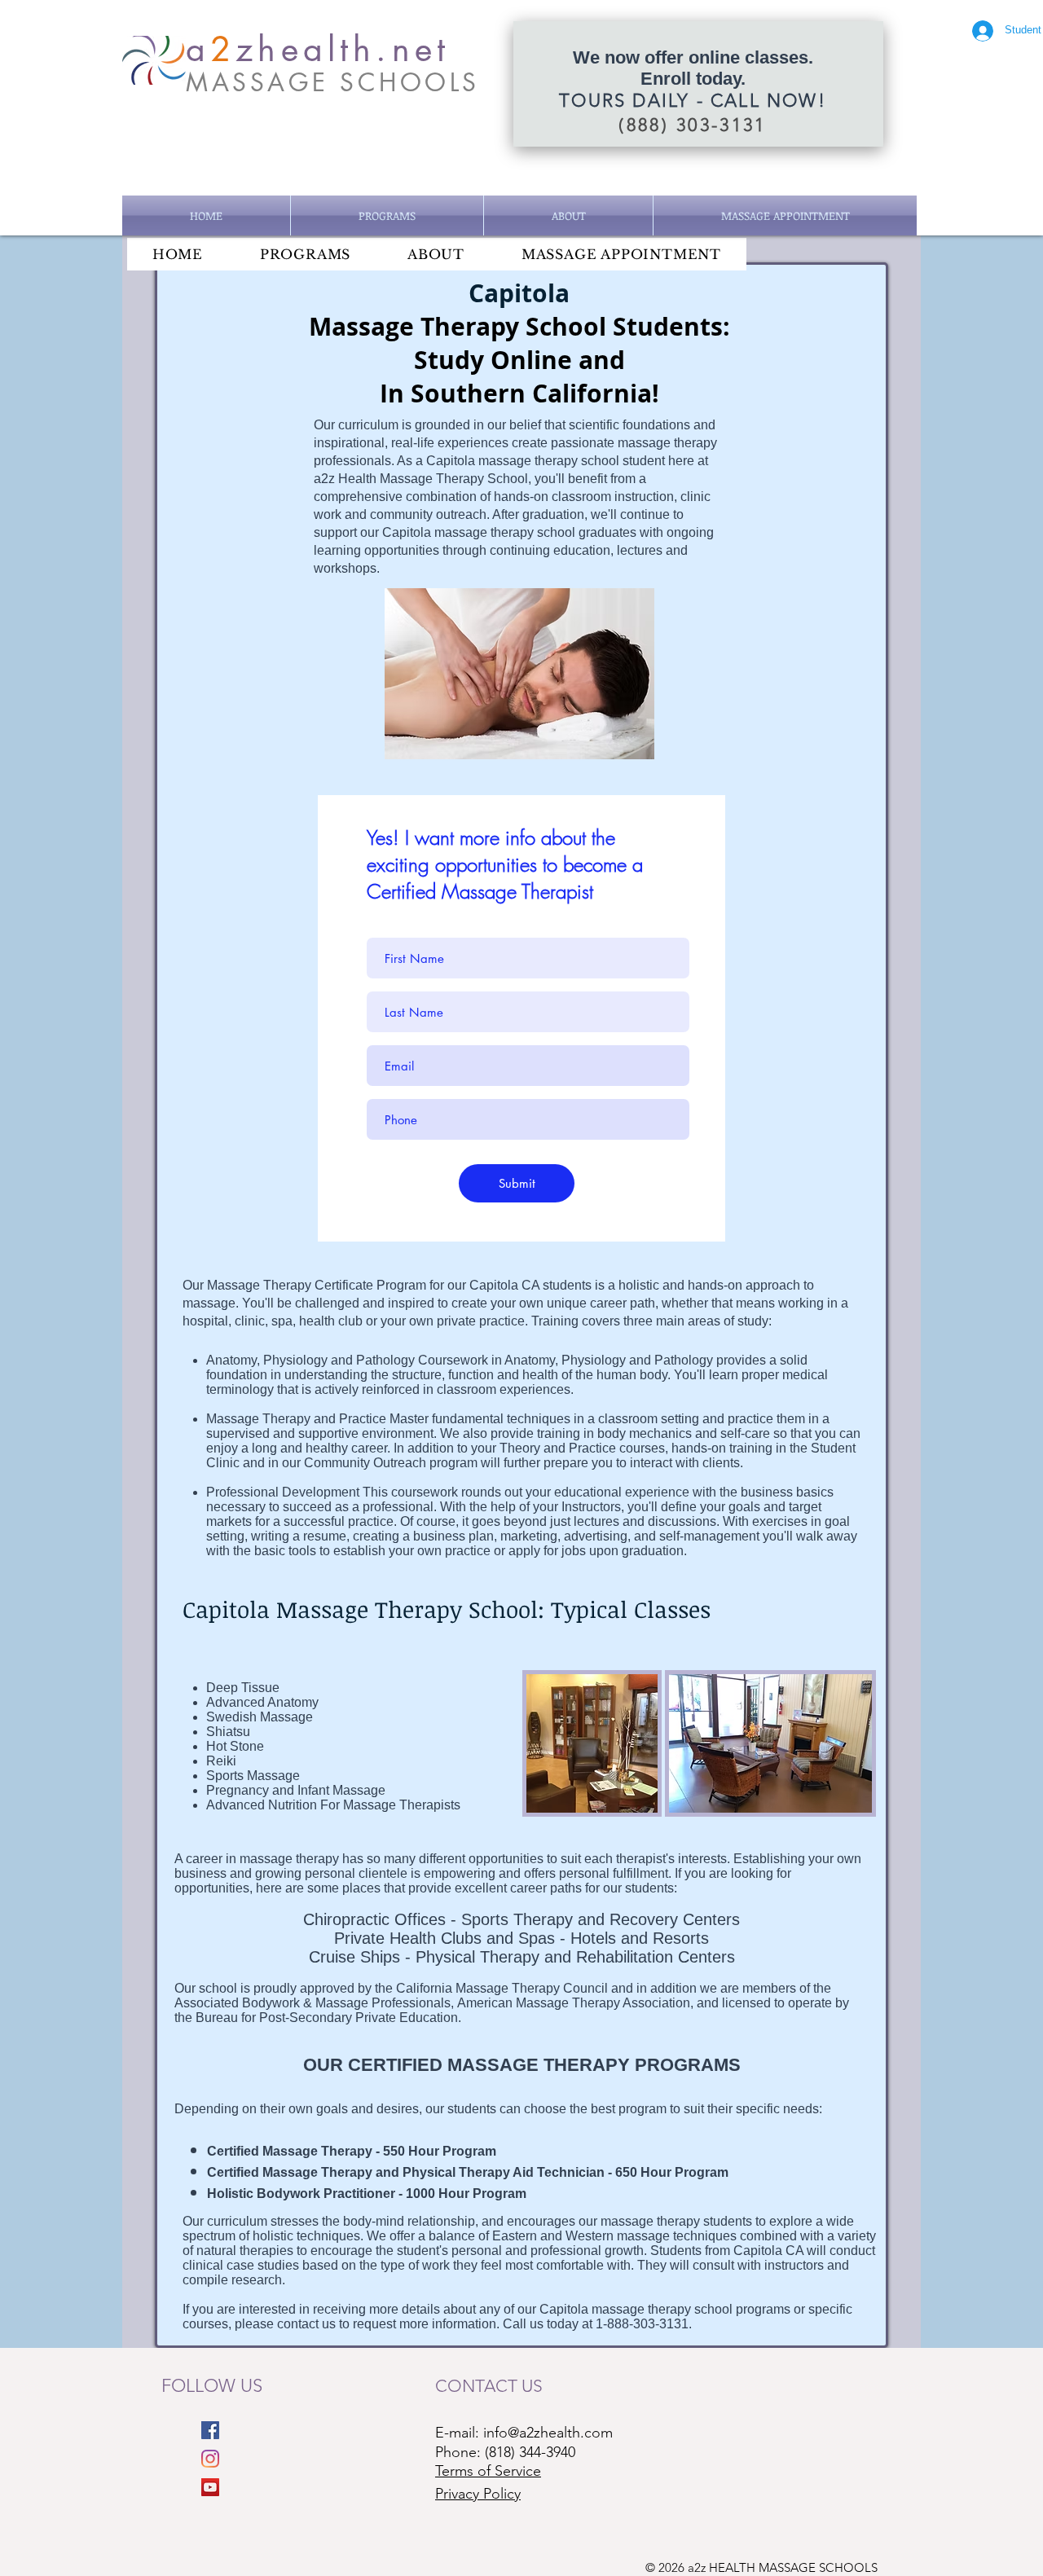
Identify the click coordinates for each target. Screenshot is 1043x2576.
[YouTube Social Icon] (210, 2487)
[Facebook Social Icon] (210, 2430)
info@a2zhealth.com (548, 2433)
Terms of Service (488, 2471)
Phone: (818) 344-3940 (505, 2452)
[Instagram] (210, 2459)
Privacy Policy (478, 2494)
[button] (387, 215)
